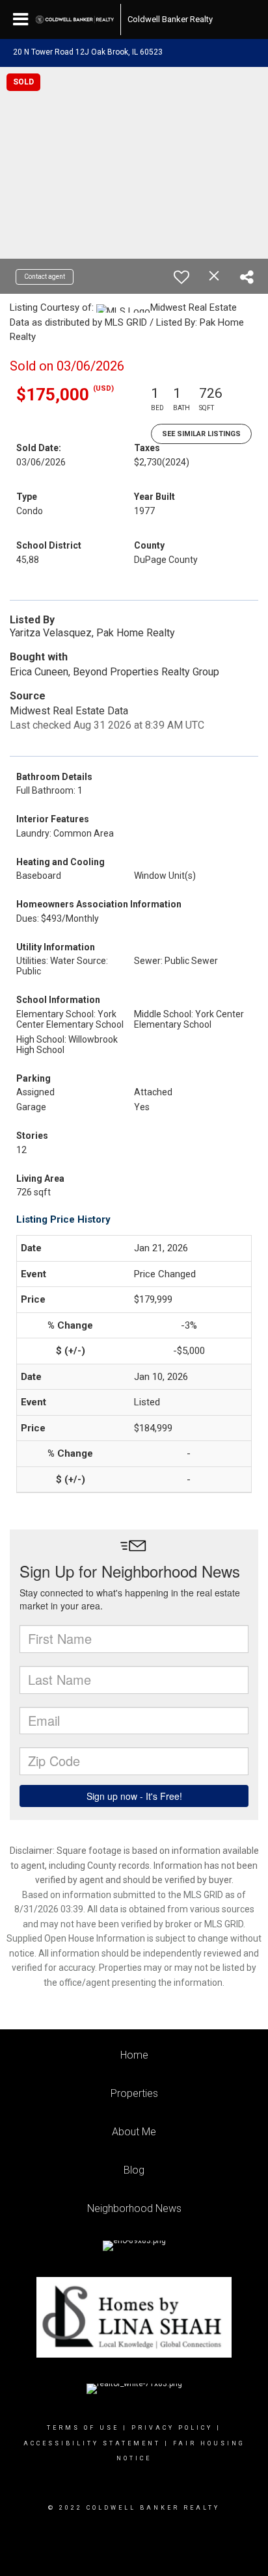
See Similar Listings (201, 434)
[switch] (181, 277)
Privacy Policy (172, 2428)
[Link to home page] (75, 20)
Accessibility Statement (92, 2443)
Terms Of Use (83, 2428)
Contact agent (45, 277)
